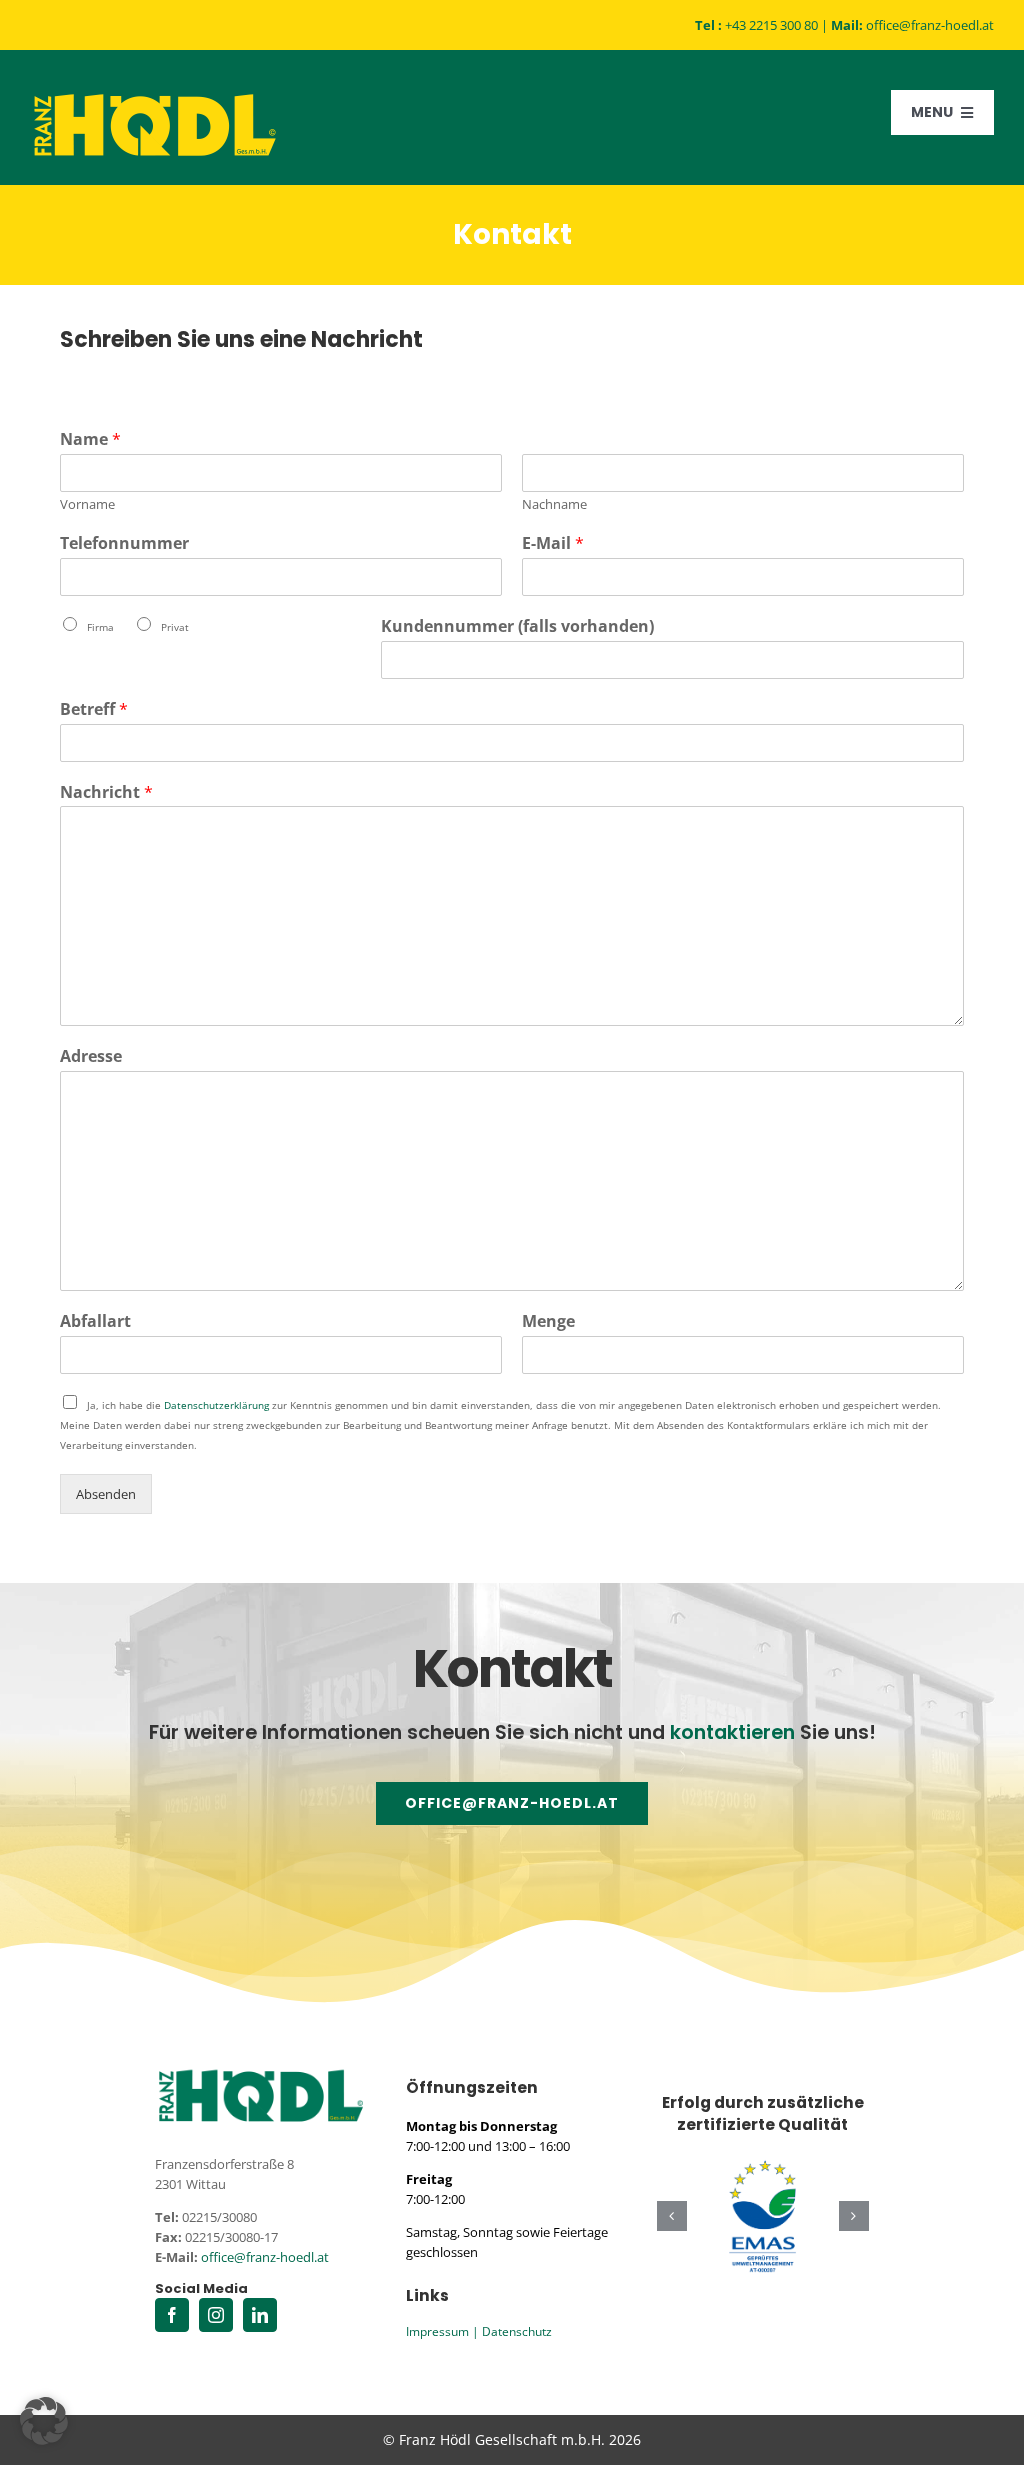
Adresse (91, 1056)
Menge (548, 1321)
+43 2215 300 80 (771, 25)
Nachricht (106, 792)
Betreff (94, 709)
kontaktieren (732, 1732)
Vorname (87, 504)
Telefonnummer (124, 543)
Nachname (554, 504)
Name (90, 439)
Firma (100, 627)
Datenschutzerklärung (216, 1405)
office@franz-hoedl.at (930, 25)
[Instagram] (216, 2315)
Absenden (106, 1494)
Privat (175, 627)
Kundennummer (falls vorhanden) (517, 626)
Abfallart (95, 1321)
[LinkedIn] (260, 2315)
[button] (672, 2216)
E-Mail (553, 543)
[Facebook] (172, 2315)
